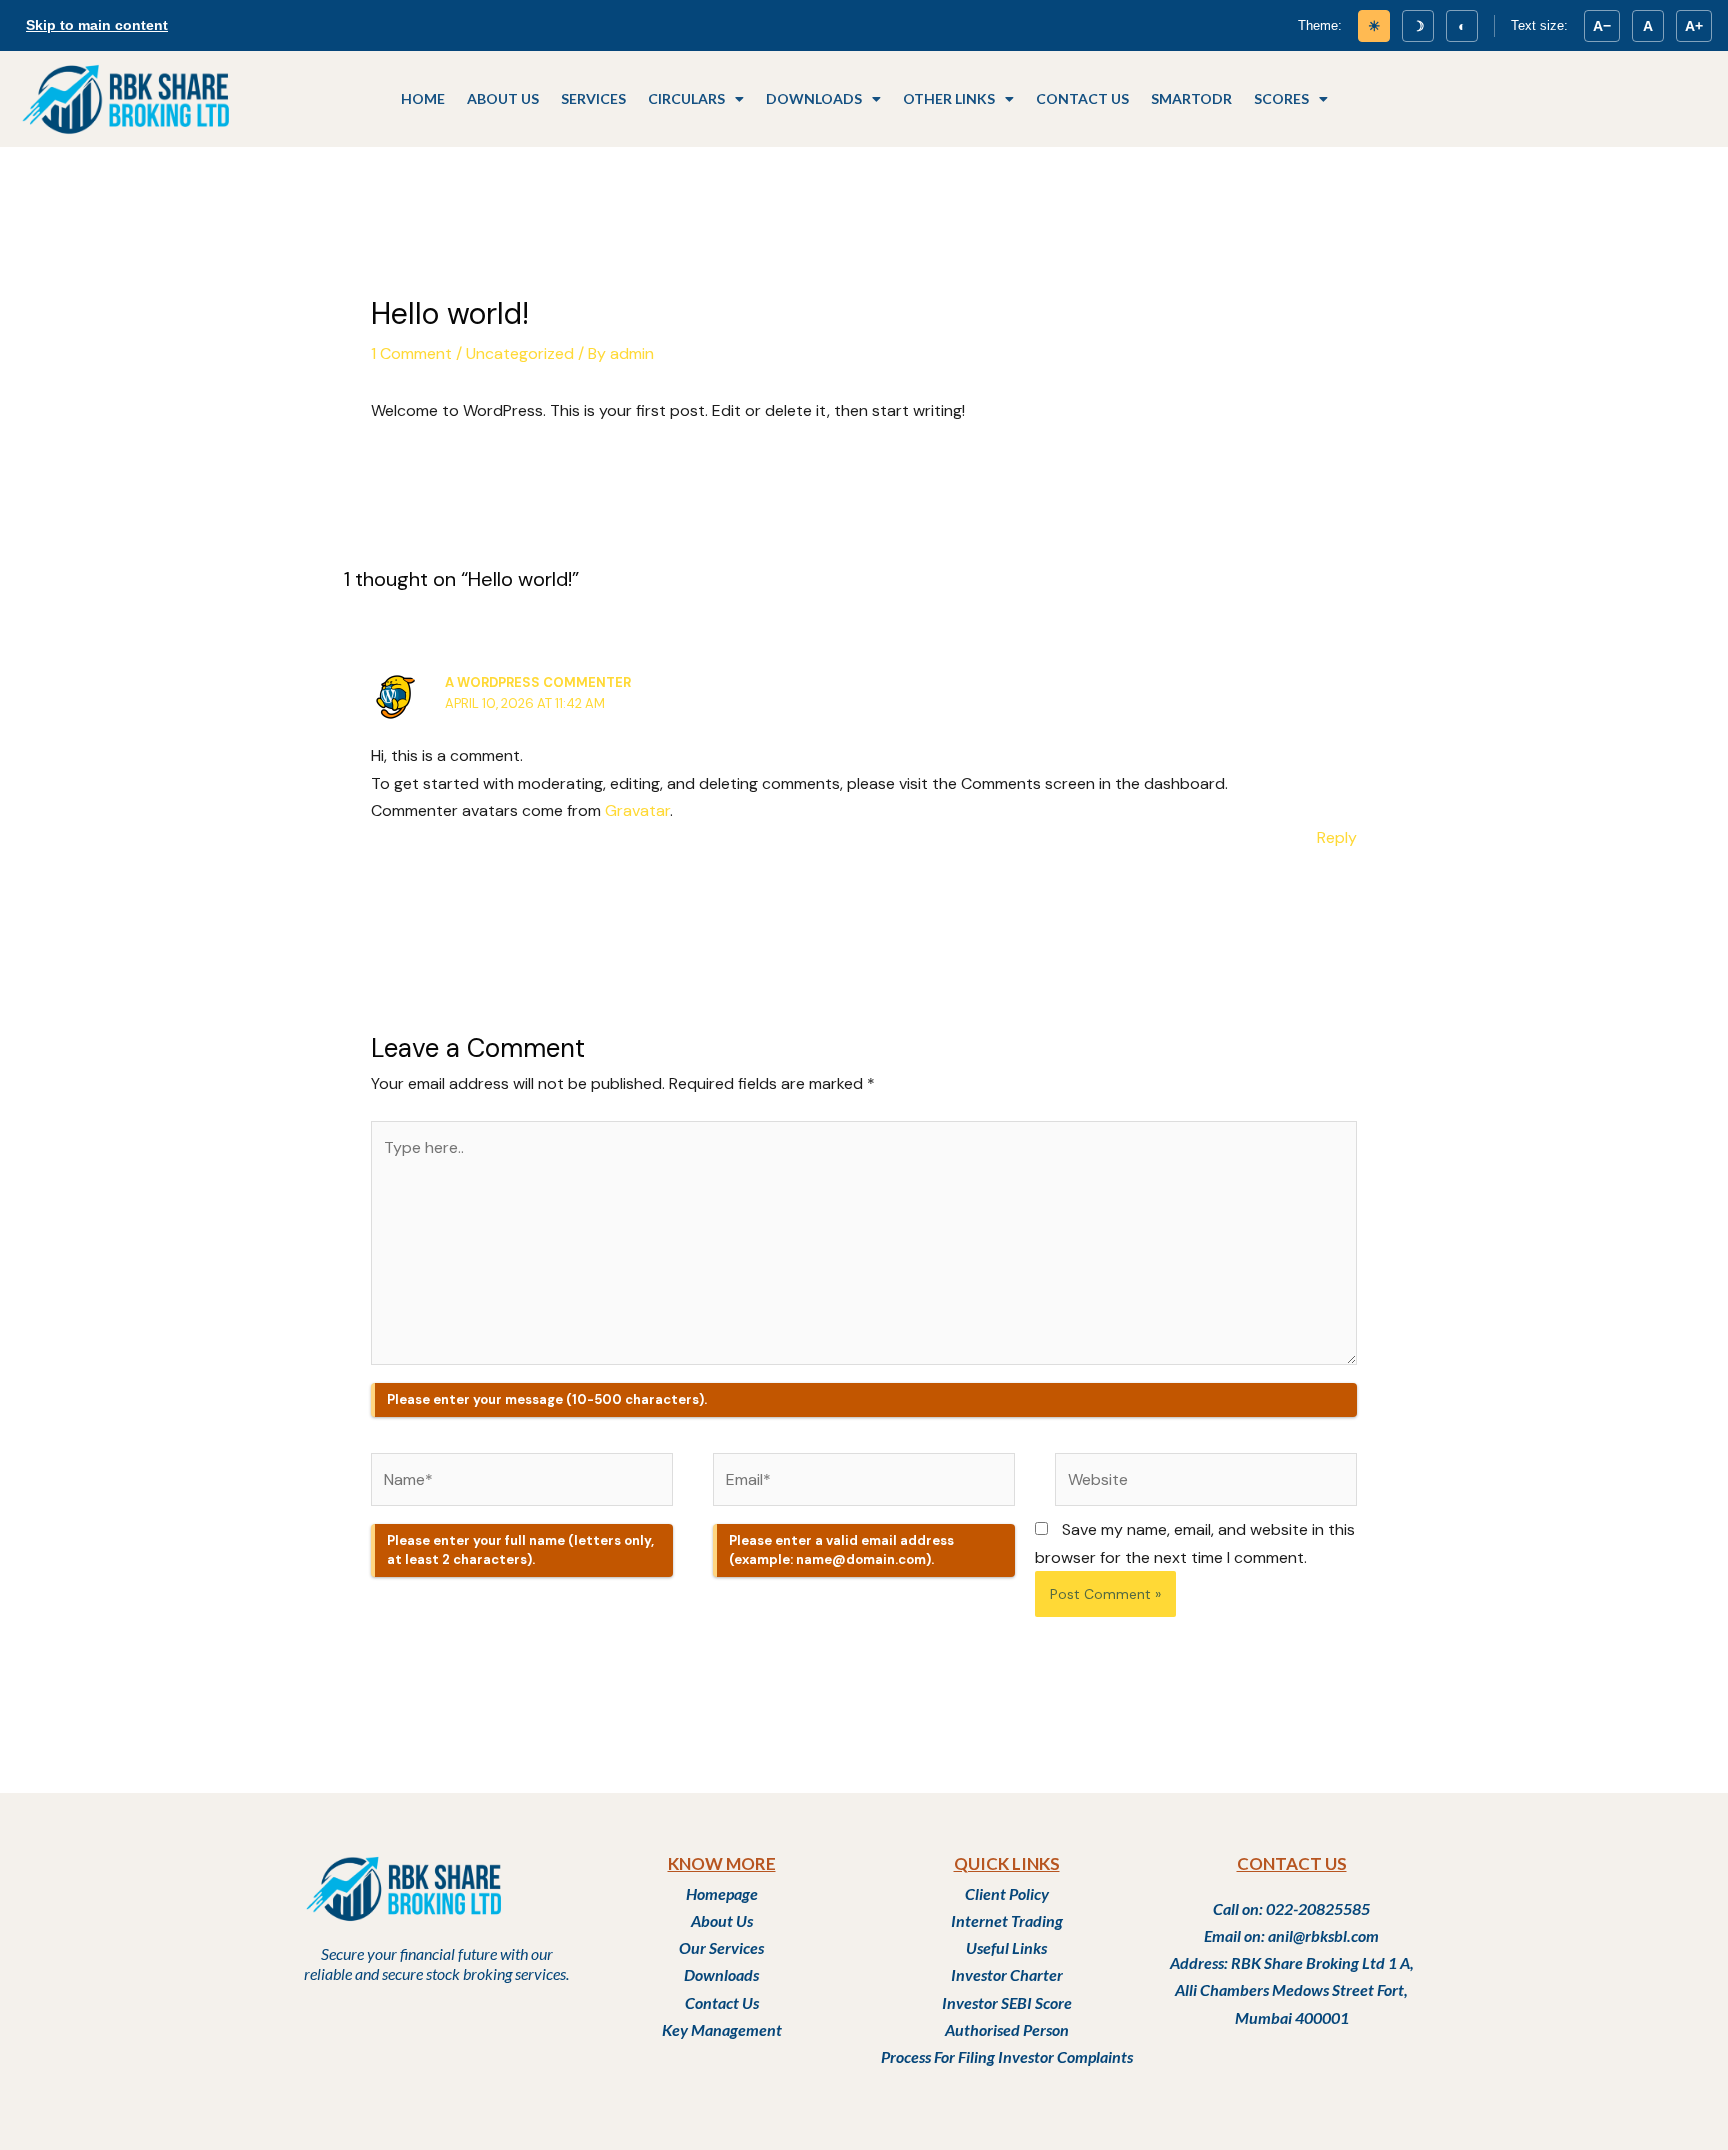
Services (593, 98)
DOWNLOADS (814, 98)
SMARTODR (1191, 98)
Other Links (949, 98)
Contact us (1082, 98)
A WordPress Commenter (538, 682)
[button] (696, 99)
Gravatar (637, 810)
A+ (1694, 26)
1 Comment (411, 353)
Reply (1337, 837)
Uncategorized (520, 353)
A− (1602, 26)
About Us (503, 98)
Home (423, 98)
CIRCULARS (686, 98)
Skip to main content (97, 25)
